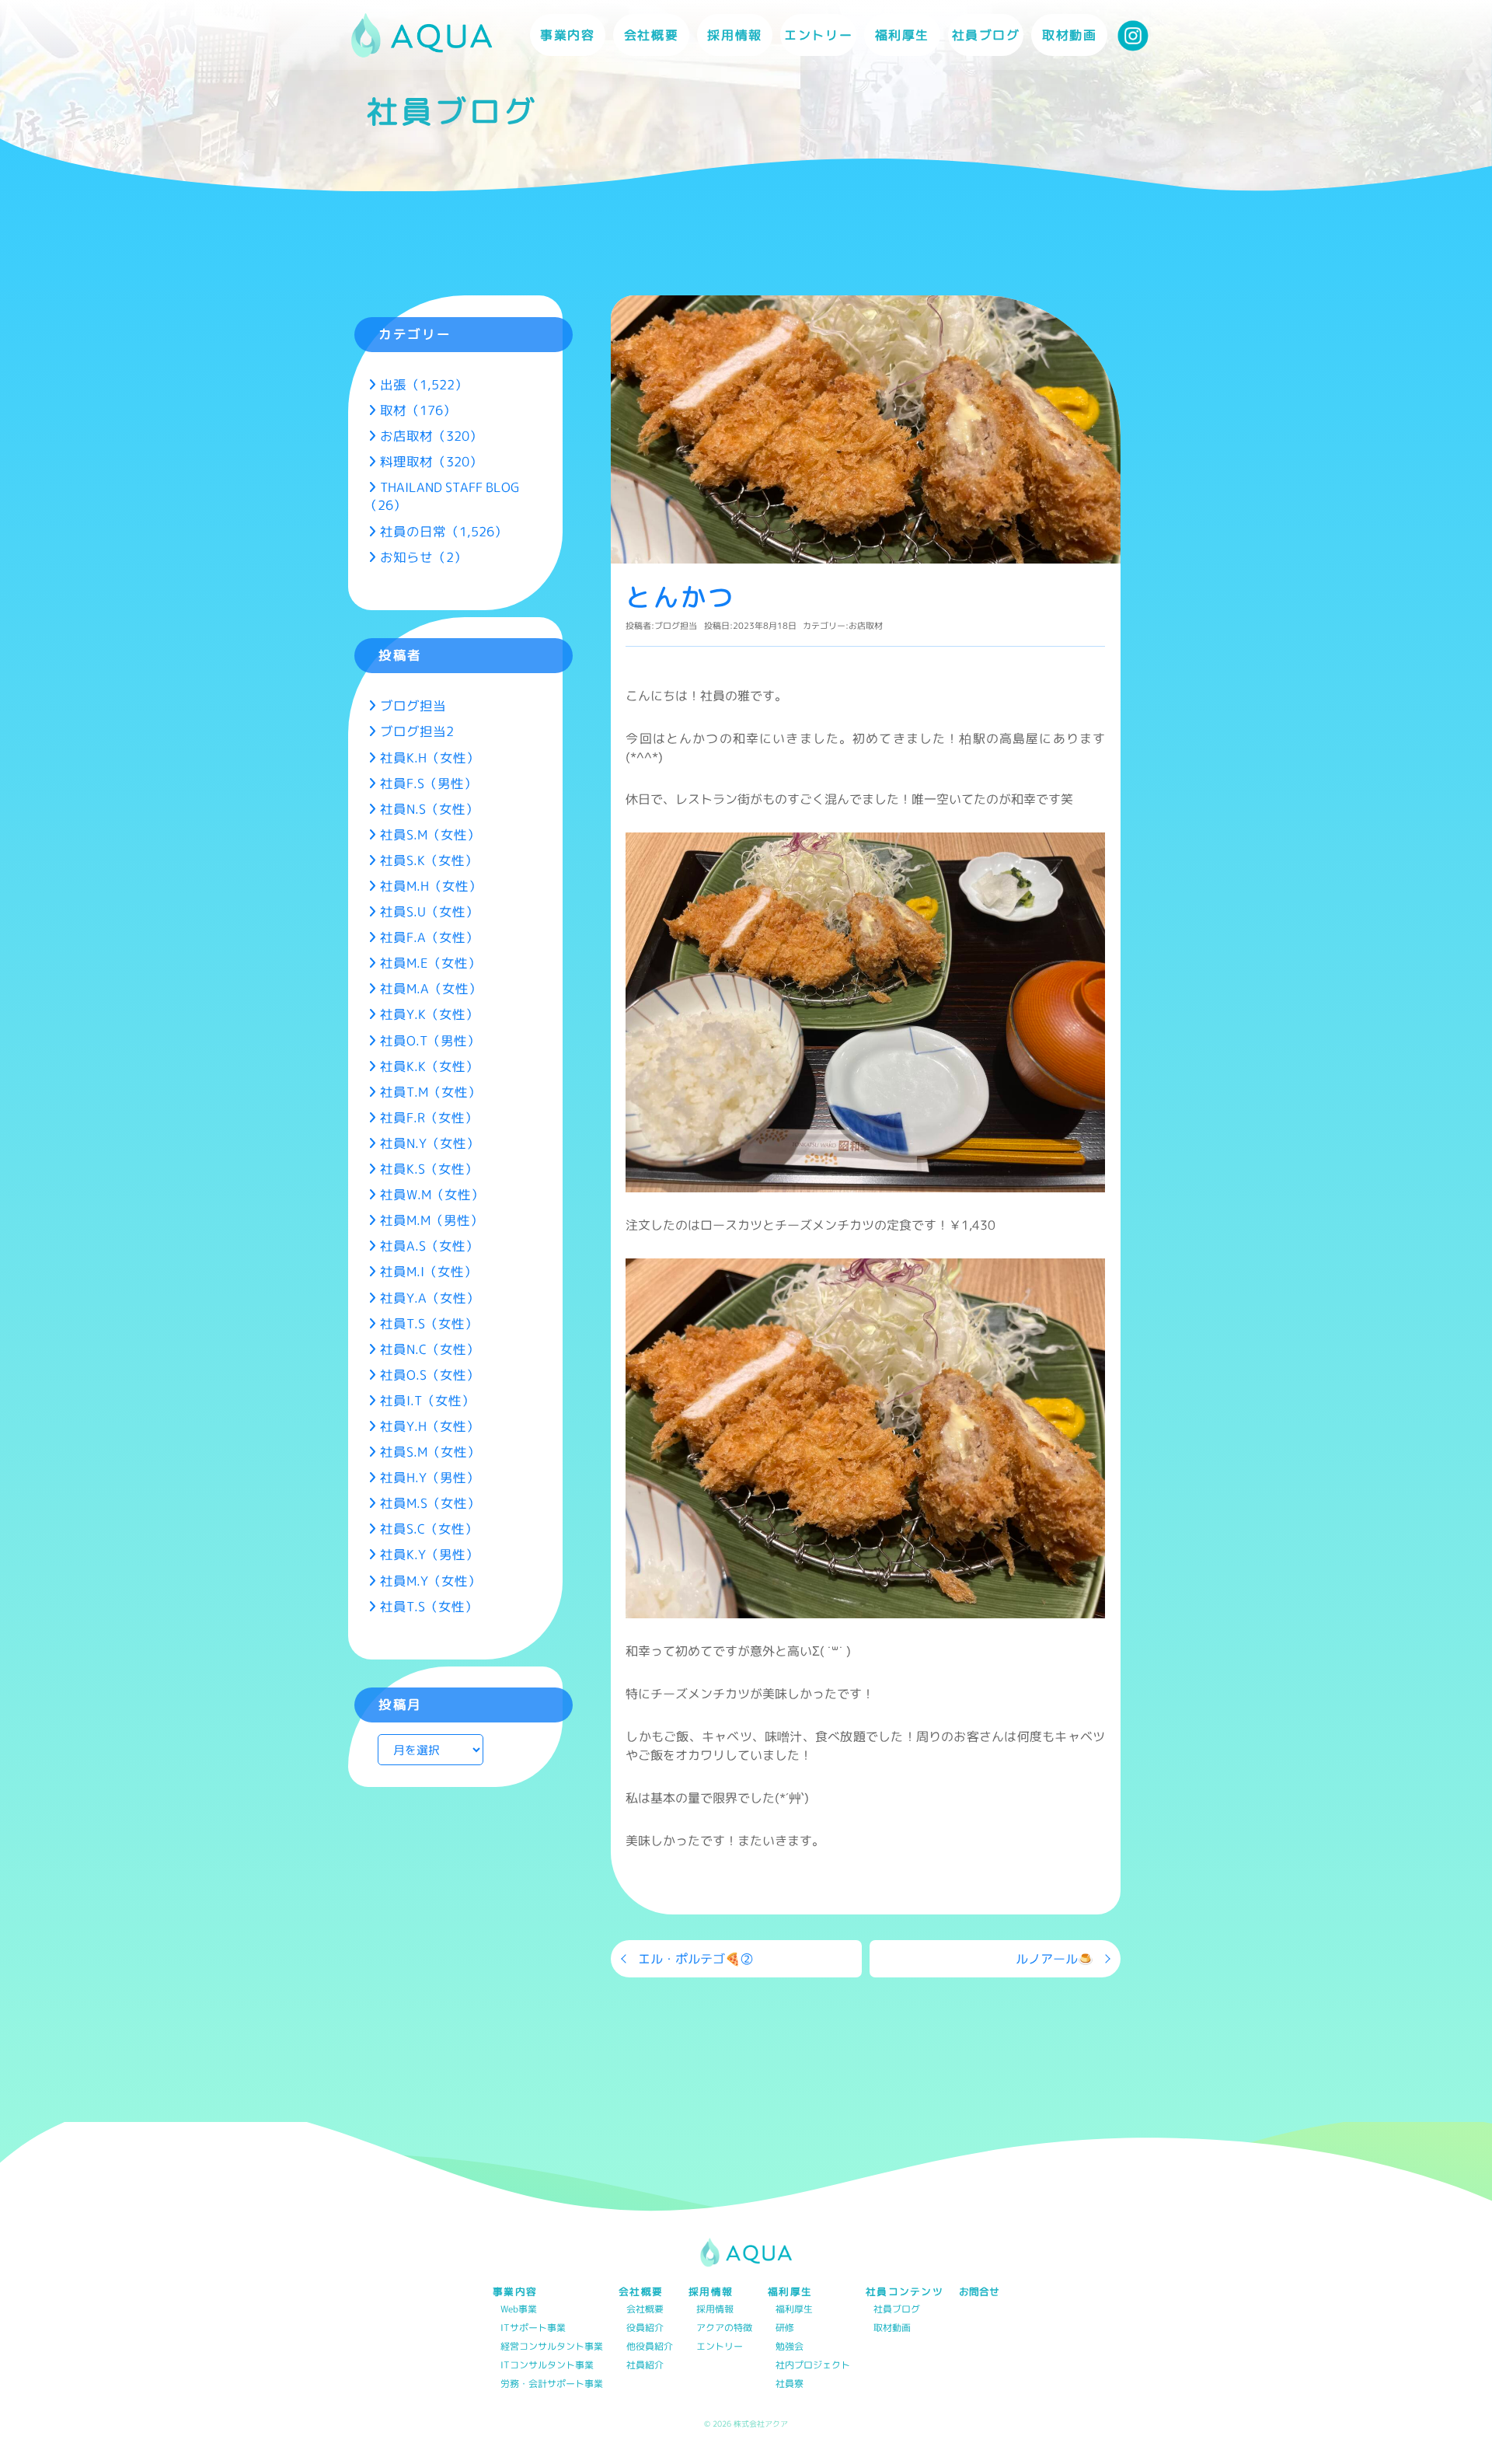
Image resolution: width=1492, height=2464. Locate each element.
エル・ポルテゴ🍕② (695, 1959)
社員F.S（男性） (429, 783)
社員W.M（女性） (432, 1194)
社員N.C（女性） (430, 1349)
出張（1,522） (424, 384)
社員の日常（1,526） (444, 531)
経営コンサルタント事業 (552, 2347)
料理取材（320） (431, 461)
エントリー (818, 35)
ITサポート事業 (533, 2328)
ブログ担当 (676, 626)
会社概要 (645, 2310)
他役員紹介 (650, 2347)
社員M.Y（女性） (431, 1581)
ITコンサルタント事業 (547, 2366)
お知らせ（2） (424, 557)
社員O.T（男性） (430, 1040)
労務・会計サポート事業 (552, 2384)
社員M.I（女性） (429, 1271)
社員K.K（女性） (429, 1066)
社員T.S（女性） (429, 1323)
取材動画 (1069, 35)
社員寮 (790, 2384)
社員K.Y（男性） (429, 1554)
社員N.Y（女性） (430, 1143)
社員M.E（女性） (431, 963)
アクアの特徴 (724, 2328)
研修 (785, 2328)
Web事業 (519, 2310)
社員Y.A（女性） (430, 1298)
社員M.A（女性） (431, 988)
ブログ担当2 (417, 731)
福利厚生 (794, 2310)
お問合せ (979, 2292)
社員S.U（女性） (429, 911)
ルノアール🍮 (1055, 1959)
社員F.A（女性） (429, 937)
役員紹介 (645, 2328)
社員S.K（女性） (429, 860)
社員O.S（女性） (430, 1375)
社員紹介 (645, 2366)
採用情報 (715, 2310)
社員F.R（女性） (429, 1117)
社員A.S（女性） (429, 1246)
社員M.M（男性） (432, 1220)
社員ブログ (986, 35)
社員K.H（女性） (430, 757)
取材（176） (418, 410)
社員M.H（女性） (431, 886)
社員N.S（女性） (429, 809)
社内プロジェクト (813, 2366)
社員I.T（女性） (427, 1400)
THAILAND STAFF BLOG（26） (442, 496)
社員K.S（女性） (429, 1169)
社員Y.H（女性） (430, 1426)
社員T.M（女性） (431, 1092)
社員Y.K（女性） (429, 1014)
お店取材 (866, 626)
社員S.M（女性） (430, 834)
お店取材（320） (431, 436)
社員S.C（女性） (429, 1529)
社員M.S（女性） (430, 1503)
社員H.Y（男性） (430, 1477)
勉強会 (790, 2347)
